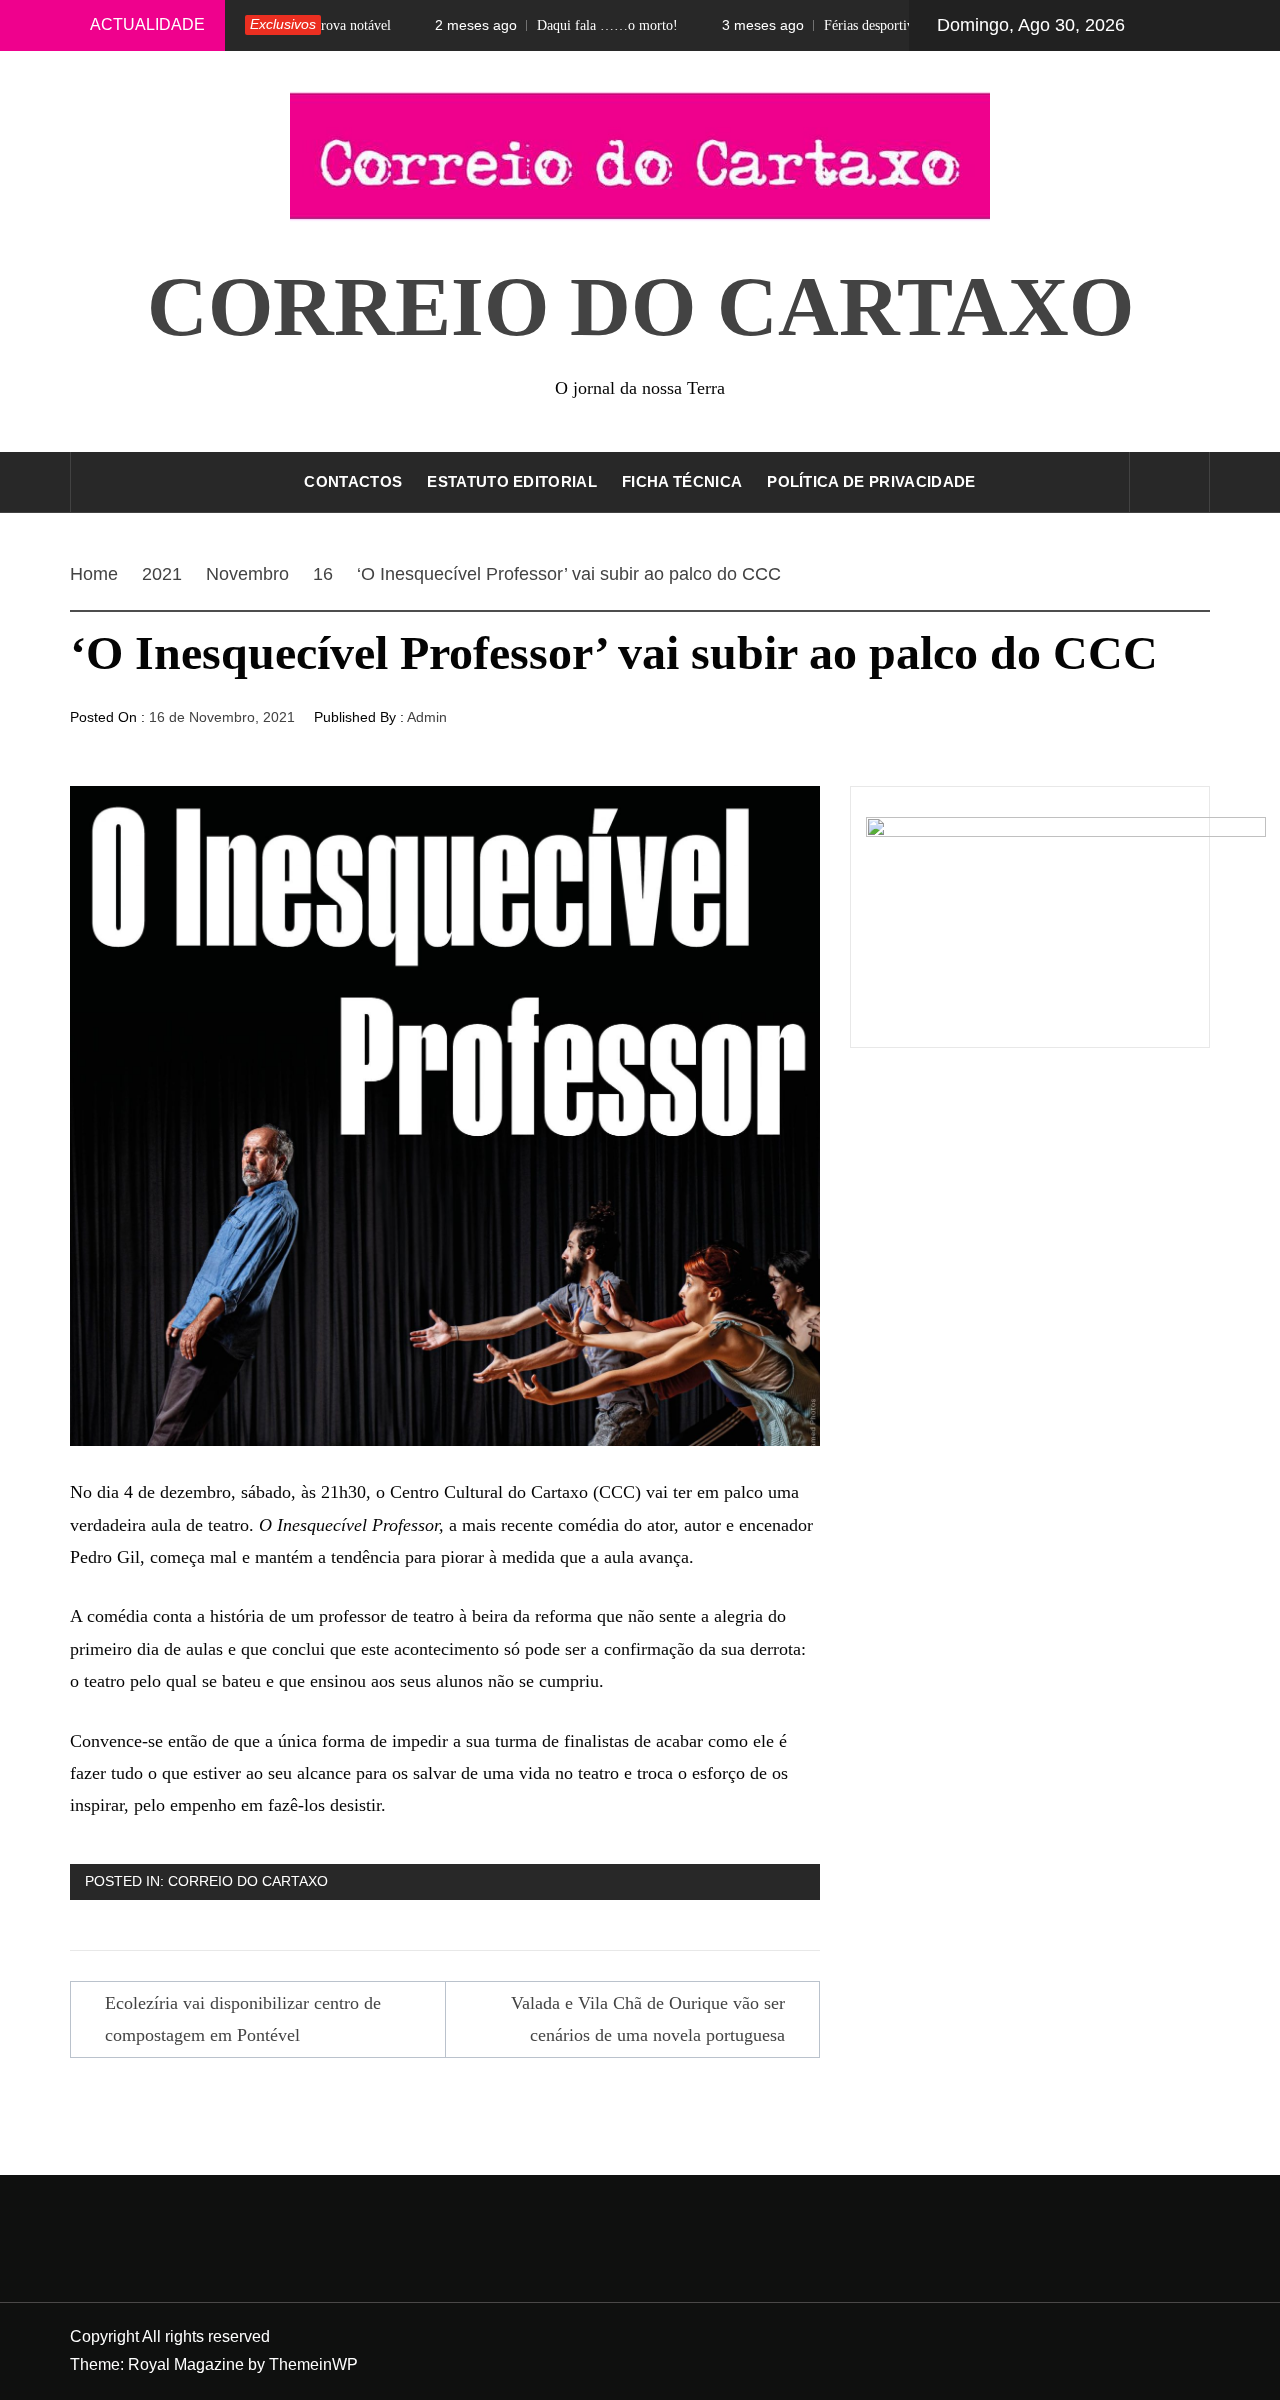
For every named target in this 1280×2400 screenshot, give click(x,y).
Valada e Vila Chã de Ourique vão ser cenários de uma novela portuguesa (648, 2019)
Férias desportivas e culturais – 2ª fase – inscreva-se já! (886, 25)
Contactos (353, 481)
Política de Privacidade (871, 481)
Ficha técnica (682, 481)
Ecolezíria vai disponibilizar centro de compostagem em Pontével (243, 2019)
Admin (427, 717)
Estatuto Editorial (512, 481)
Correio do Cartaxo (640, 306)
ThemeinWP (313, 2364)
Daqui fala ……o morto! (514, 25)
